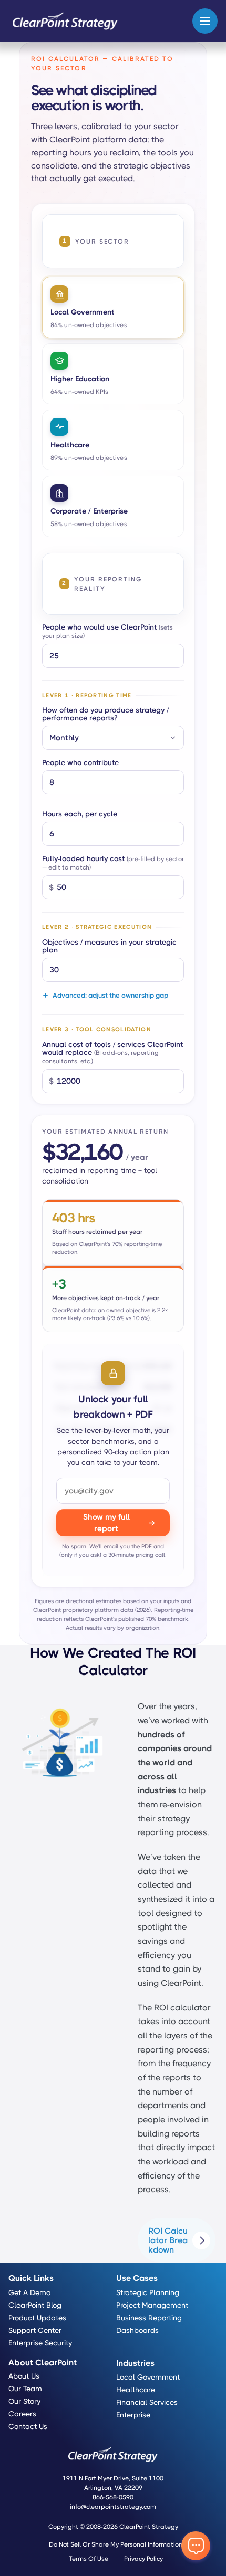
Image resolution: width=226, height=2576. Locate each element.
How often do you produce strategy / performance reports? (105, 714)
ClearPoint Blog (35, 2305)
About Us (24, 2376)
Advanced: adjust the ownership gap (110, 996)
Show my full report (106, 1523)
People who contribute (80, 763)
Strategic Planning (148, 2292)
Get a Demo (29, 2292)
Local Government (148, 2377)
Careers (22, 2414)
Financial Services (147, 2402)
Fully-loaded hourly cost (113, 863)
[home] (65, 21)
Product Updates (37, 2318)
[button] (205, 21)
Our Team (25, 2389)
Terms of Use (89, 2559)
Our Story (24, 2401)
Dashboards (137, 2330)
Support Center (35, 2330)
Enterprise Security (40, 2343)
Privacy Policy (143, 2559)
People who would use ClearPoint (107, 631)
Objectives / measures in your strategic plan (109, 946)
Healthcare (136, 2390)
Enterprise (133, 2415)
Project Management (152, 2305)
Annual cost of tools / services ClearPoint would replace (112, 1053)
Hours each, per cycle (80, 814)
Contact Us (28, 2426)
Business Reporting (149, 2318)
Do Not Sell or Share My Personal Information (116, 2544)
